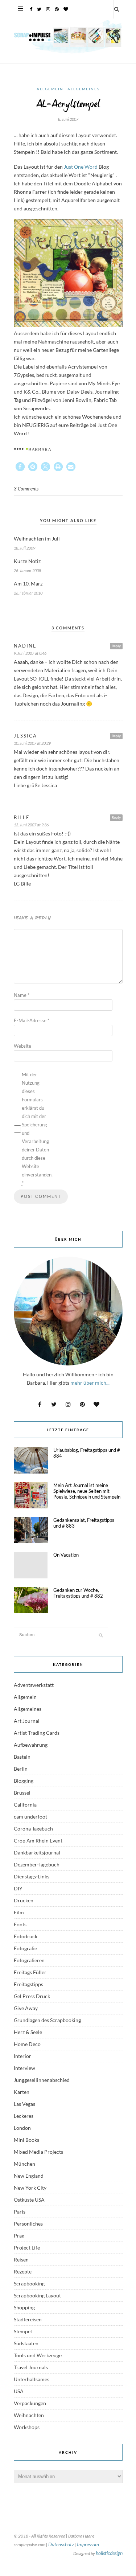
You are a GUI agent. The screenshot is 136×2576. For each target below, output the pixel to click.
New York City (30, 2188)
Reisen (21, 2259)
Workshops (27, 2427)
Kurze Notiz (27, 561)
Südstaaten (26, 2343)
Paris (20, 2212)
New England (29, 2176)
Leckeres (24, 2116)
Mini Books (26, 2140)
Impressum (88, 2544)
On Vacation (66, 1555)
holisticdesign (109, 2553)
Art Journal (27, 1721)
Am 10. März (28, 584)
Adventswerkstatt (34, 1685)
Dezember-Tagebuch (37, 1864)
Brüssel (22, 1793)
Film (19, 1912)
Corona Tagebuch (33, 1829)
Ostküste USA (29, 2200)
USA (19, 2391)
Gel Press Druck (32, 1996)
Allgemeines (84, 89)
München (24, 2164)
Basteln (22, 1757)
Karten (22, 2092)
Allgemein (50, 89)
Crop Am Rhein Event (38, 1840)
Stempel (23, 2331)
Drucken (24, 1900)
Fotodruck (26, 1936)
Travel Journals (31, 2367)
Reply (116, 646)
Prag (19, 2236)
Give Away (26, 2008)
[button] (20, 467)
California (25, 1805)
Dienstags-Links (32, 1876)
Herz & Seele (28, 2032)
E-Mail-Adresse (32, 1020)
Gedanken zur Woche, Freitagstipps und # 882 (78, 1593)
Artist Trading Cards (37, 1733)
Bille (22, 817)
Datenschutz (61, 2544)
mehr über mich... (90, 1383)
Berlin (21, 1769)
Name (22, 995)
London (22, 2128)
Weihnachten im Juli (37, 539)
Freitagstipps (28, 1984)
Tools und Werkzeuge (38, 2355)
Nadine (25, 646)
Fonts (20, 1924)
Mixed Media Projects (38, 2152)
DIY (18, 1888)
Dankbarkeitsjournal (37, 1852)
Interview (24, 2068)
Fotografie (25, 1948)
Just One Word (81, 167)
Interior (22, 2056)
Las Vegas (24, 2104)
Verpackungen (30, 2403)
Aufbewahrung (31, 1745)
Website (22, 1046)
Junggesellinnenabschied (42, 2080)
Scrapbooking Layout (37, 2295)
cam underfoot (30, 1817)
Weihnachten (29, 2415)
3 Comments (26, 489)
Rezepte (23, 2271)
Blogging (24, 1781)
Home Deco (27, 2044)
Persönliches (28, 2224)
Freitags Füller (30, 1972)
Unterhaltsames (32, 2379)
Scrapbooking (29, 2283)
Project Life (27, 2248)
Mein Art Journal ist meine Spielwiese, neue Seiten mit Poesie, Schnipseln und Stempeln (87, 1491)
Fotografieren (29, 1960)
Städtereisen (28, 2319)
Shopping (24, 2307)
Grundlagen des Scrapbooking (47, 2020)
